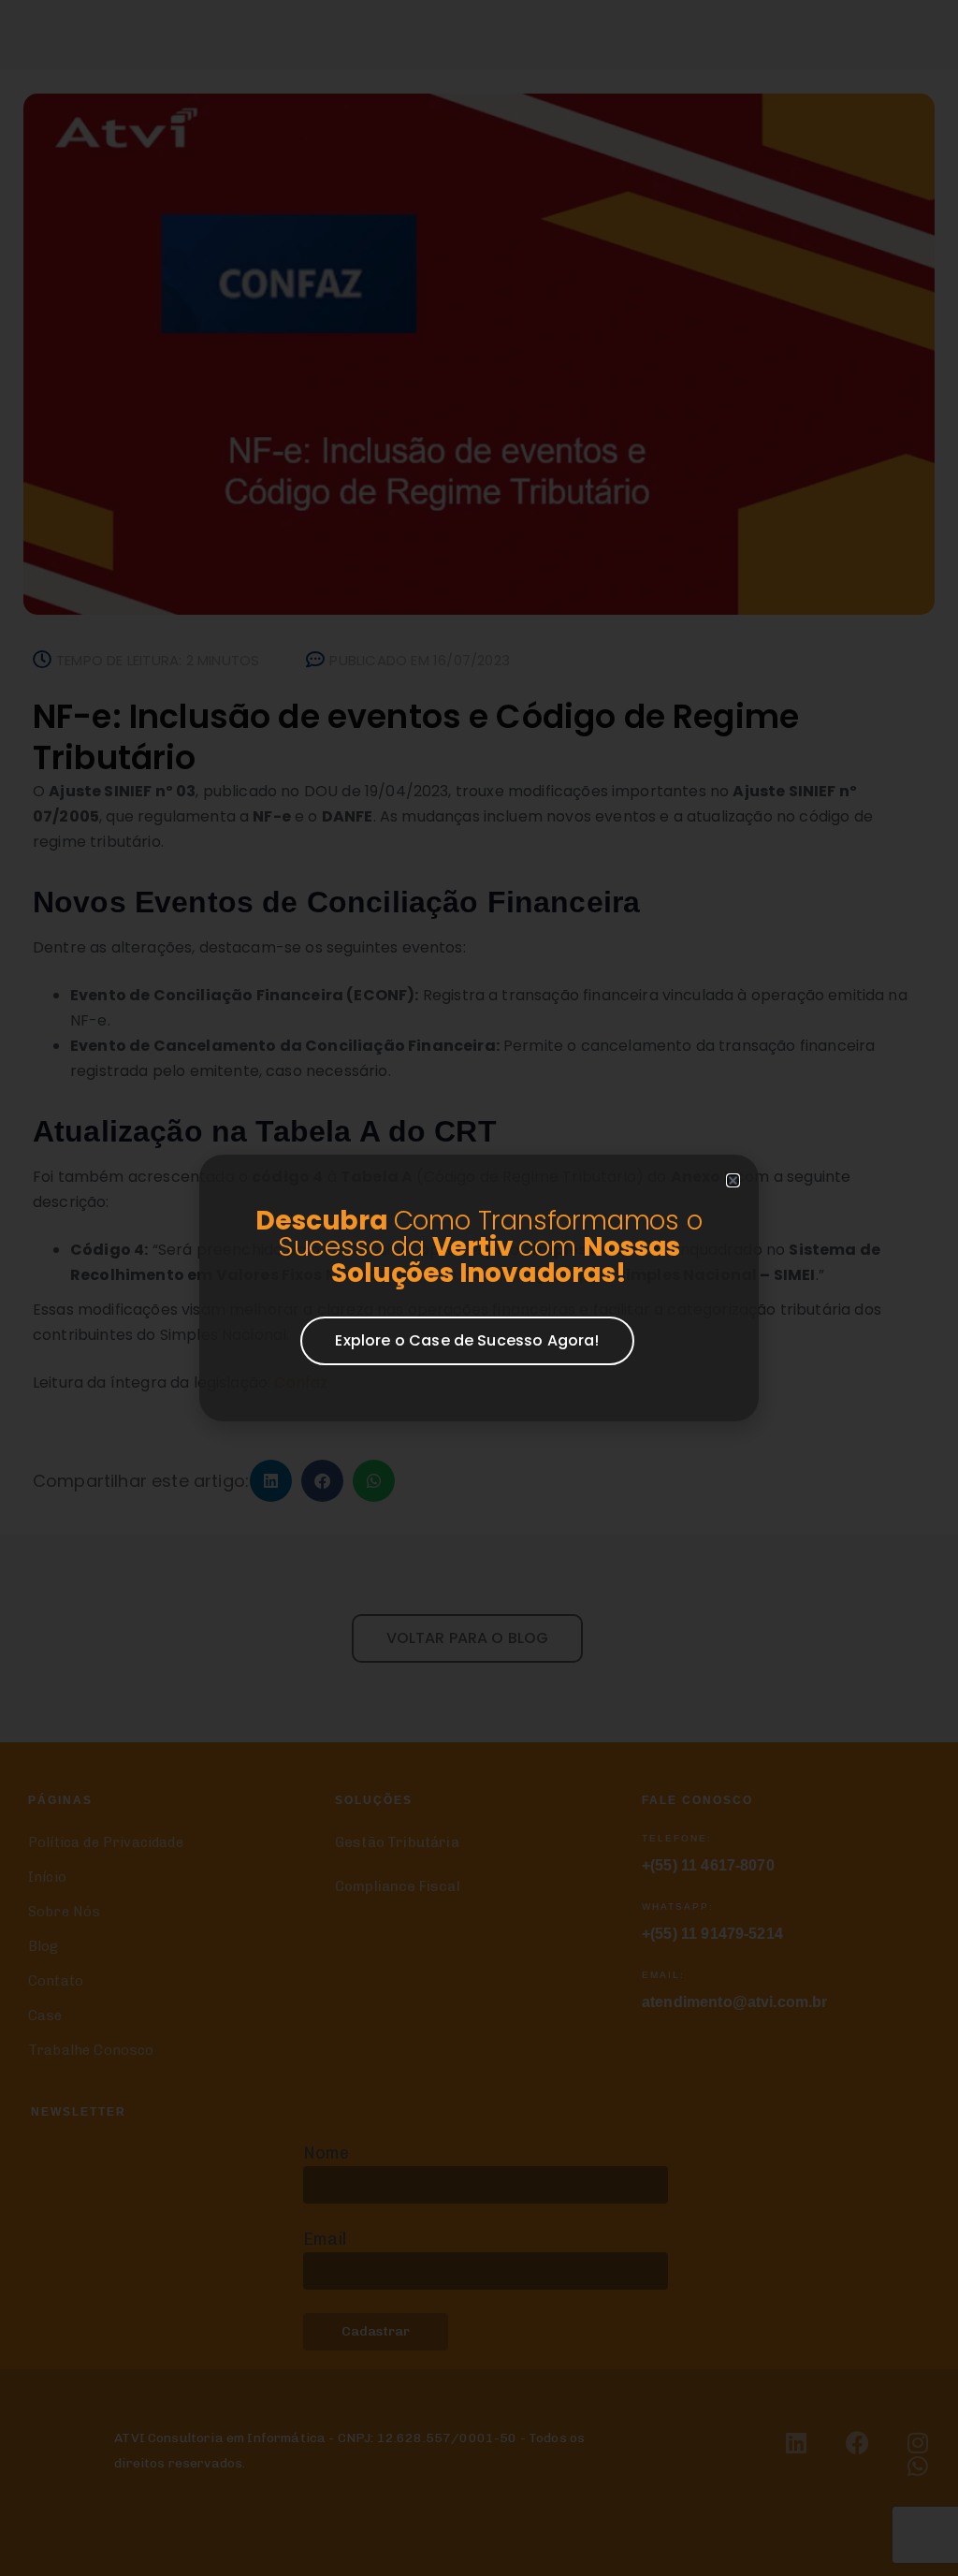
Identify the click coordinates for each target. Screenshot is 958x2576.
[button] (733, 1180)
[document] (479, 1288)
